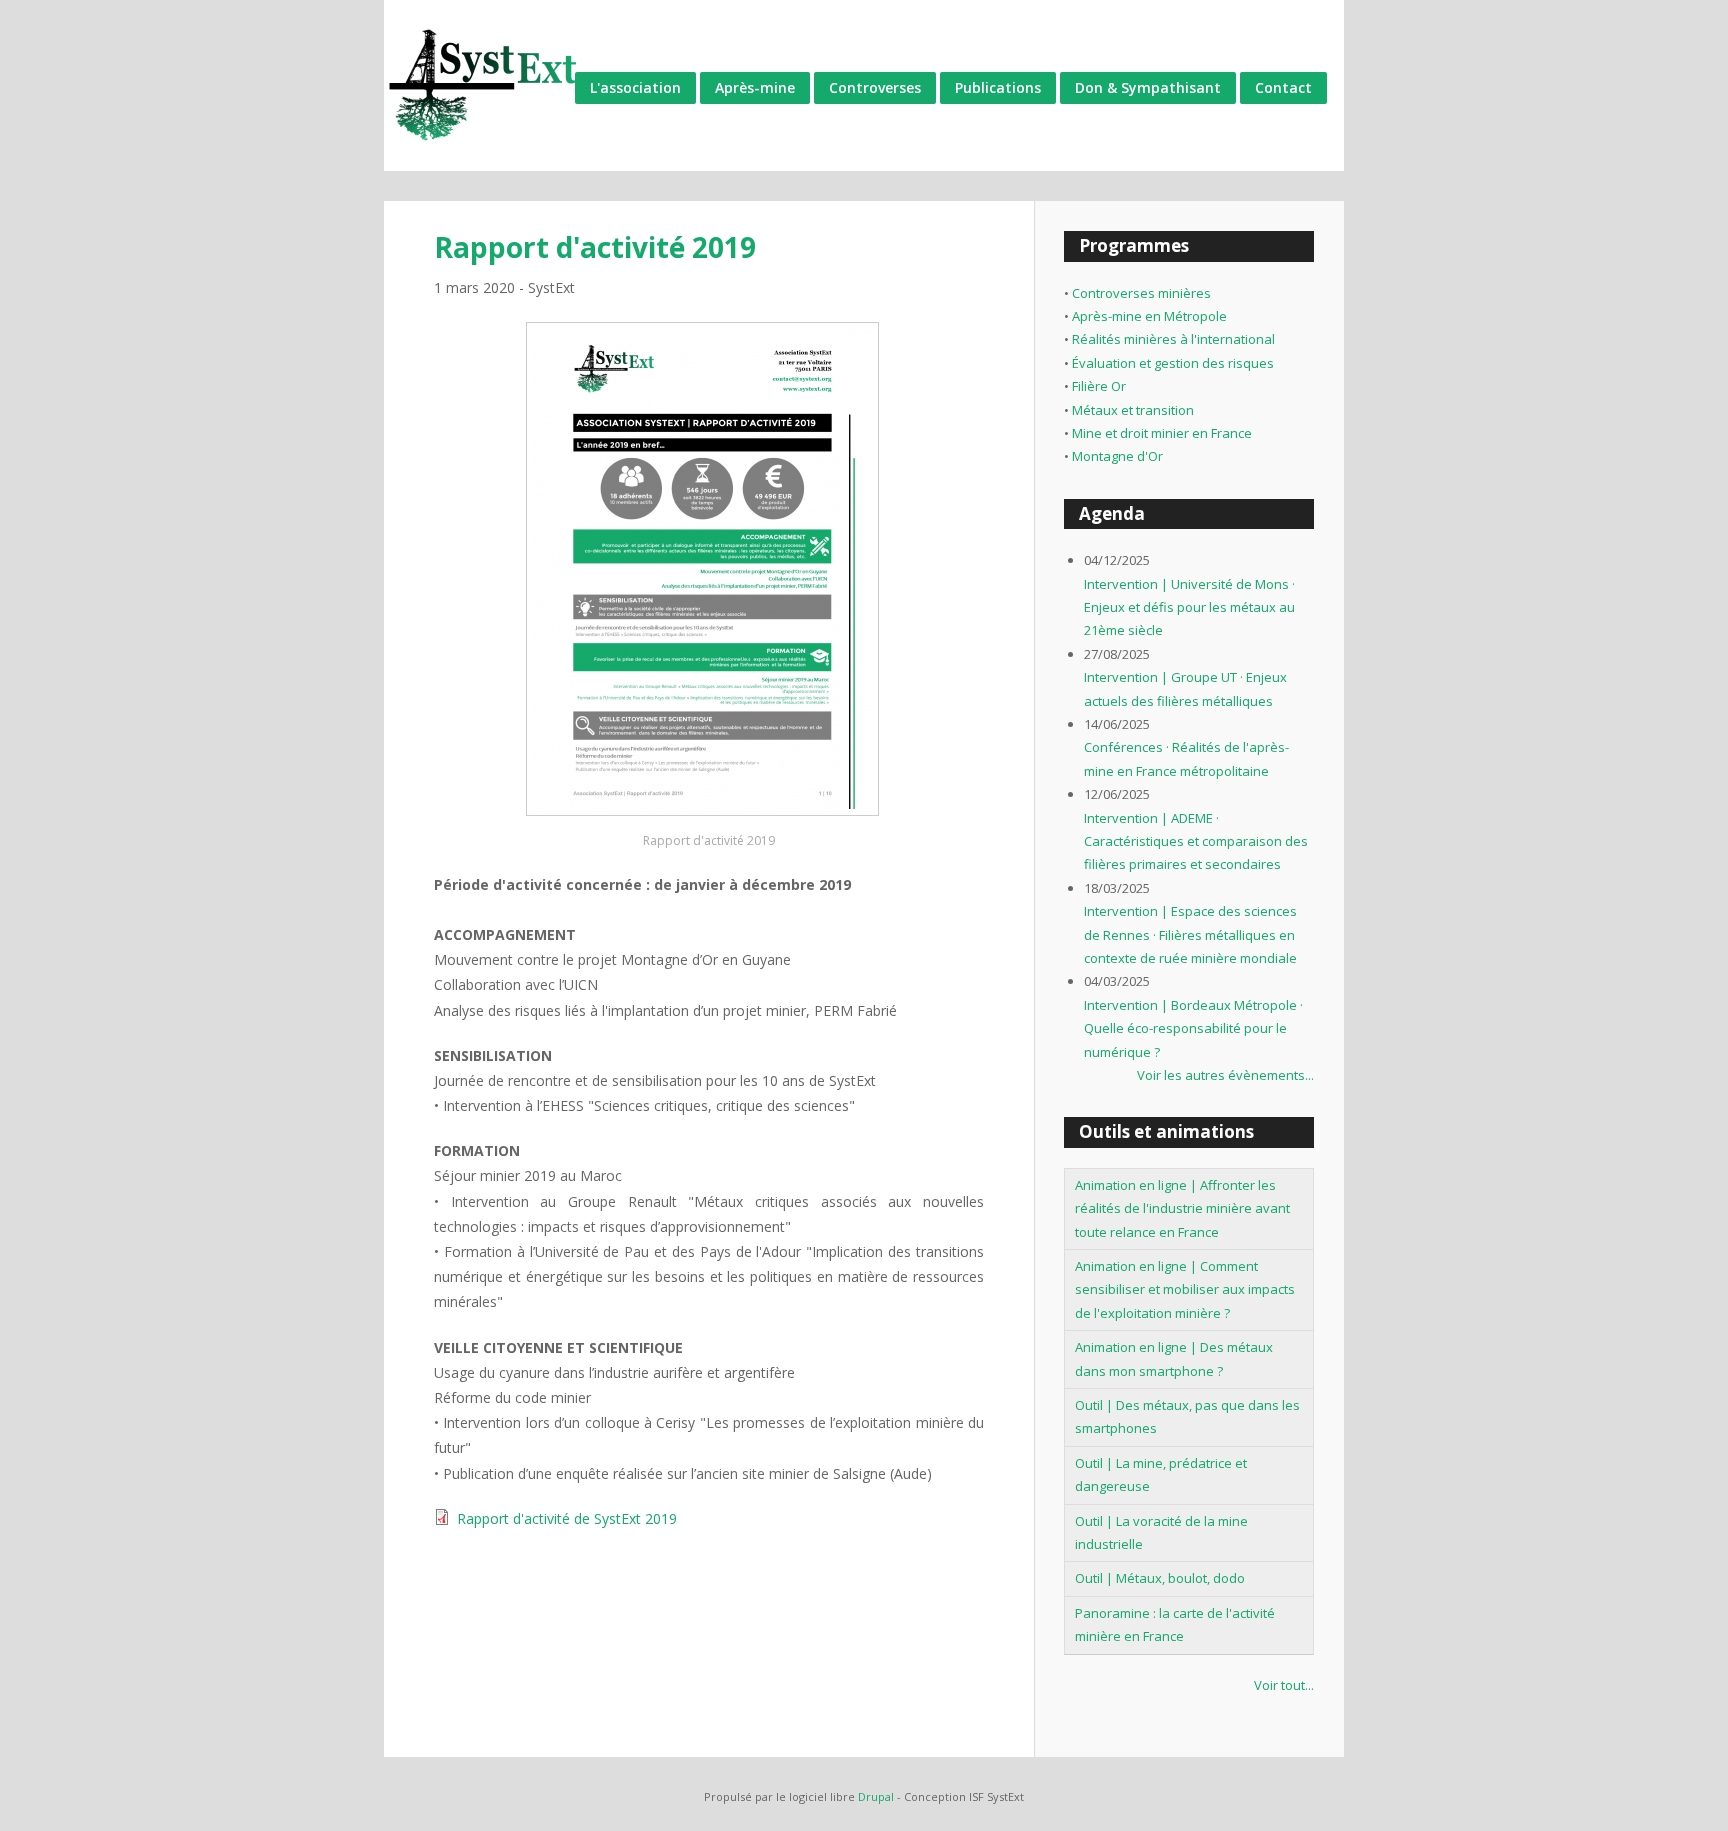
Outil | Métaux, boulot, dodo (1160, 1578)
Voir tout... (1284, 1685)
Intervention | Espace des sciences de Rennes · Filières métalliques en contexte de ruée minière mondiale (1190, 934)
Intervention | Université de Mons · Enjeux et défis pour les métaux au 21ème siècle (1189, 607)
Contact (1283, 87)
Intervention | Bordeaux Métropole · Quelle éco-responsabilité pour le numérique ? (1193, 1028)
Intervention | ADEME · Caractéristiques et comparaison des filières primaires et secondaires (1196, 841)
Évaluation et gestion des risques (1173, 363)
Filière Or (1099, 386)
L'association (635, 87)
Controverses (875, 87)
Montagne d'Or (1117, 456)
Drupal (876, 1796)
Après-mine (755, 87)
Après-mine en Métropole (1149, 316)
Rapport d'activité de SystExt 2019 (567, 1518)
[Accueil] (484, 85)
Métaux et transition (1133, 410)
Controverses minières (1141, 293)
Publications (998, 87)
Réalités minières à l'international (1173, 339)
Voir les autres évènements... (1225, 1075)
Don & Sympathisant (1148, 87)
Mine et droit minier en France (1162, 433)
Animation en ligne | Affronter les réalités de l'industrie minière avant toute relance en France (1182, 1208)
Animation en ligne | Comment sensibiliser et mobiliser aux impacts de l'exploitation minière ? (1185, 1289)
